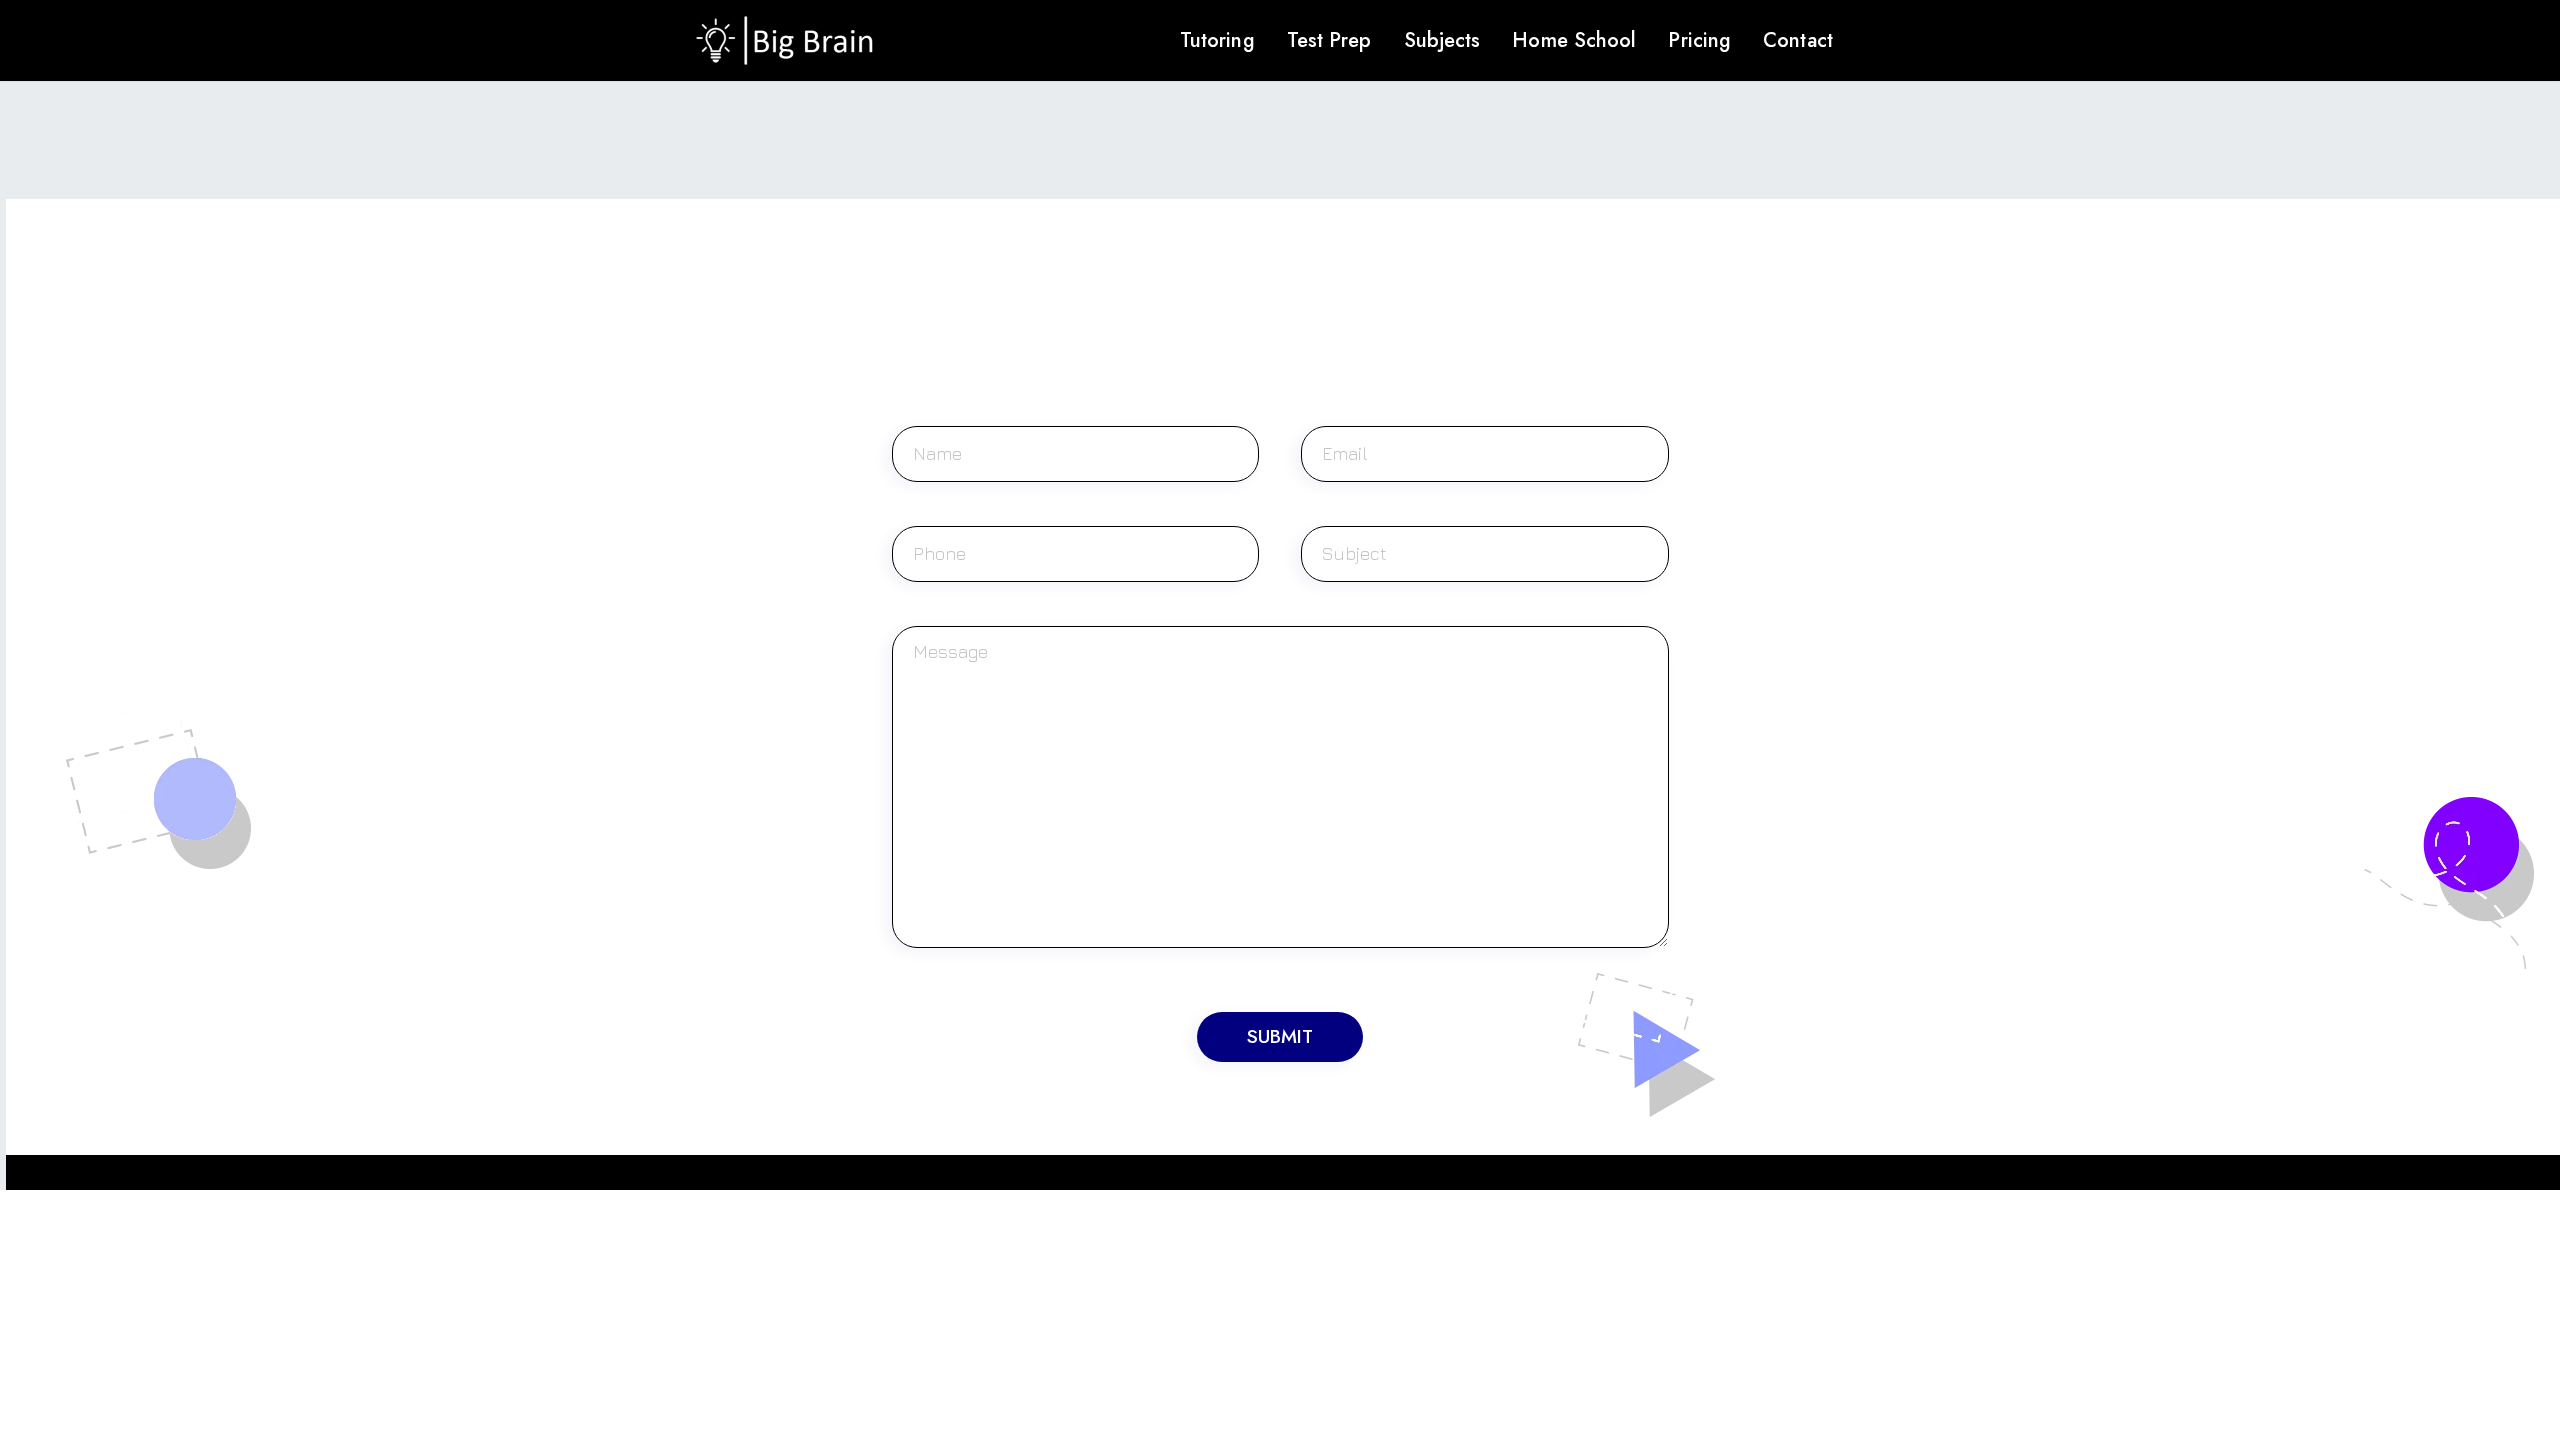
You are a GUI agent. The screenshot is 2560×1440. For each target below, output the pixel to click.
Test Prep (1329, 40)
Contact (1798, 40)
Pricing (1699, 40)
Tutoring (1217, 40)
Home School (1574, 40)
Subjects (1442, 40)
